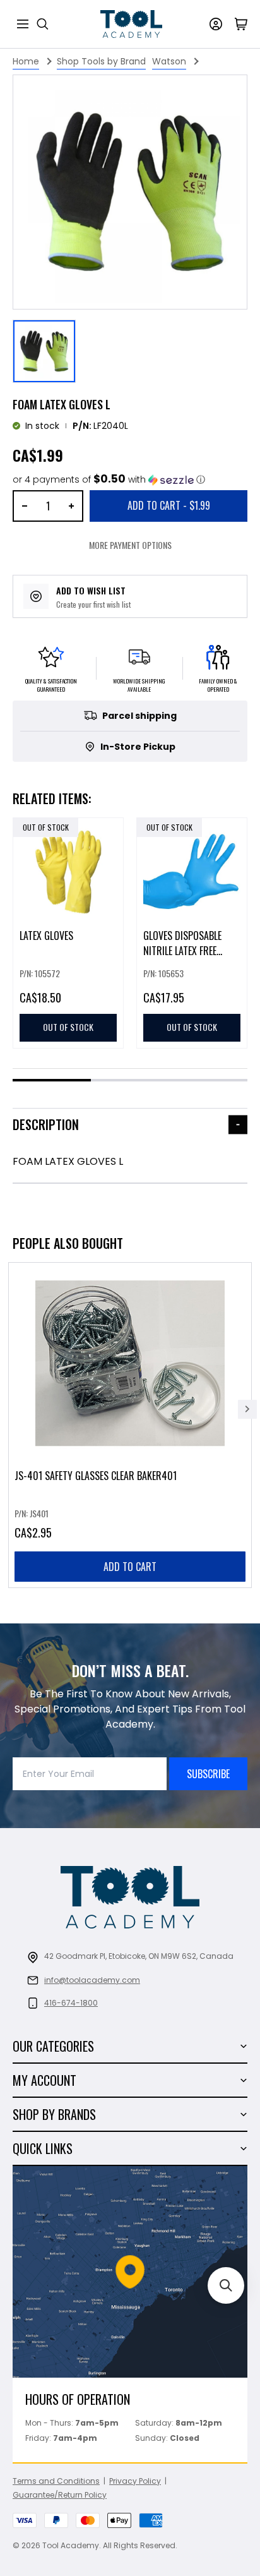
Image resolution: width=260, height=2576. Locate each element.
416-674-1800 (71, 2003)
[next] (247, 1409)
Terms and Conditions (56, 2481)
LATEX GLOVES (46, 936)
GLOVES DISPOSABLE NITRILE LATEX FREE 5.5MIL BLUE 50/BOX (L (187, 951)
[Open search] (43, 24)
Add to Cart (169, 505)
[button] (109, 480)
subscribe (208, 1774)
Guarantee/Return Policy (60, 2495)
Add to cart (130, 1567)
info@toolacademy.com (92, 1980)
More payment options (130, 545)
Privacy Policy (135, 2481)
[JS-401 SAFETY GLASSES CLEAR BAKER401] (130, 1425)
